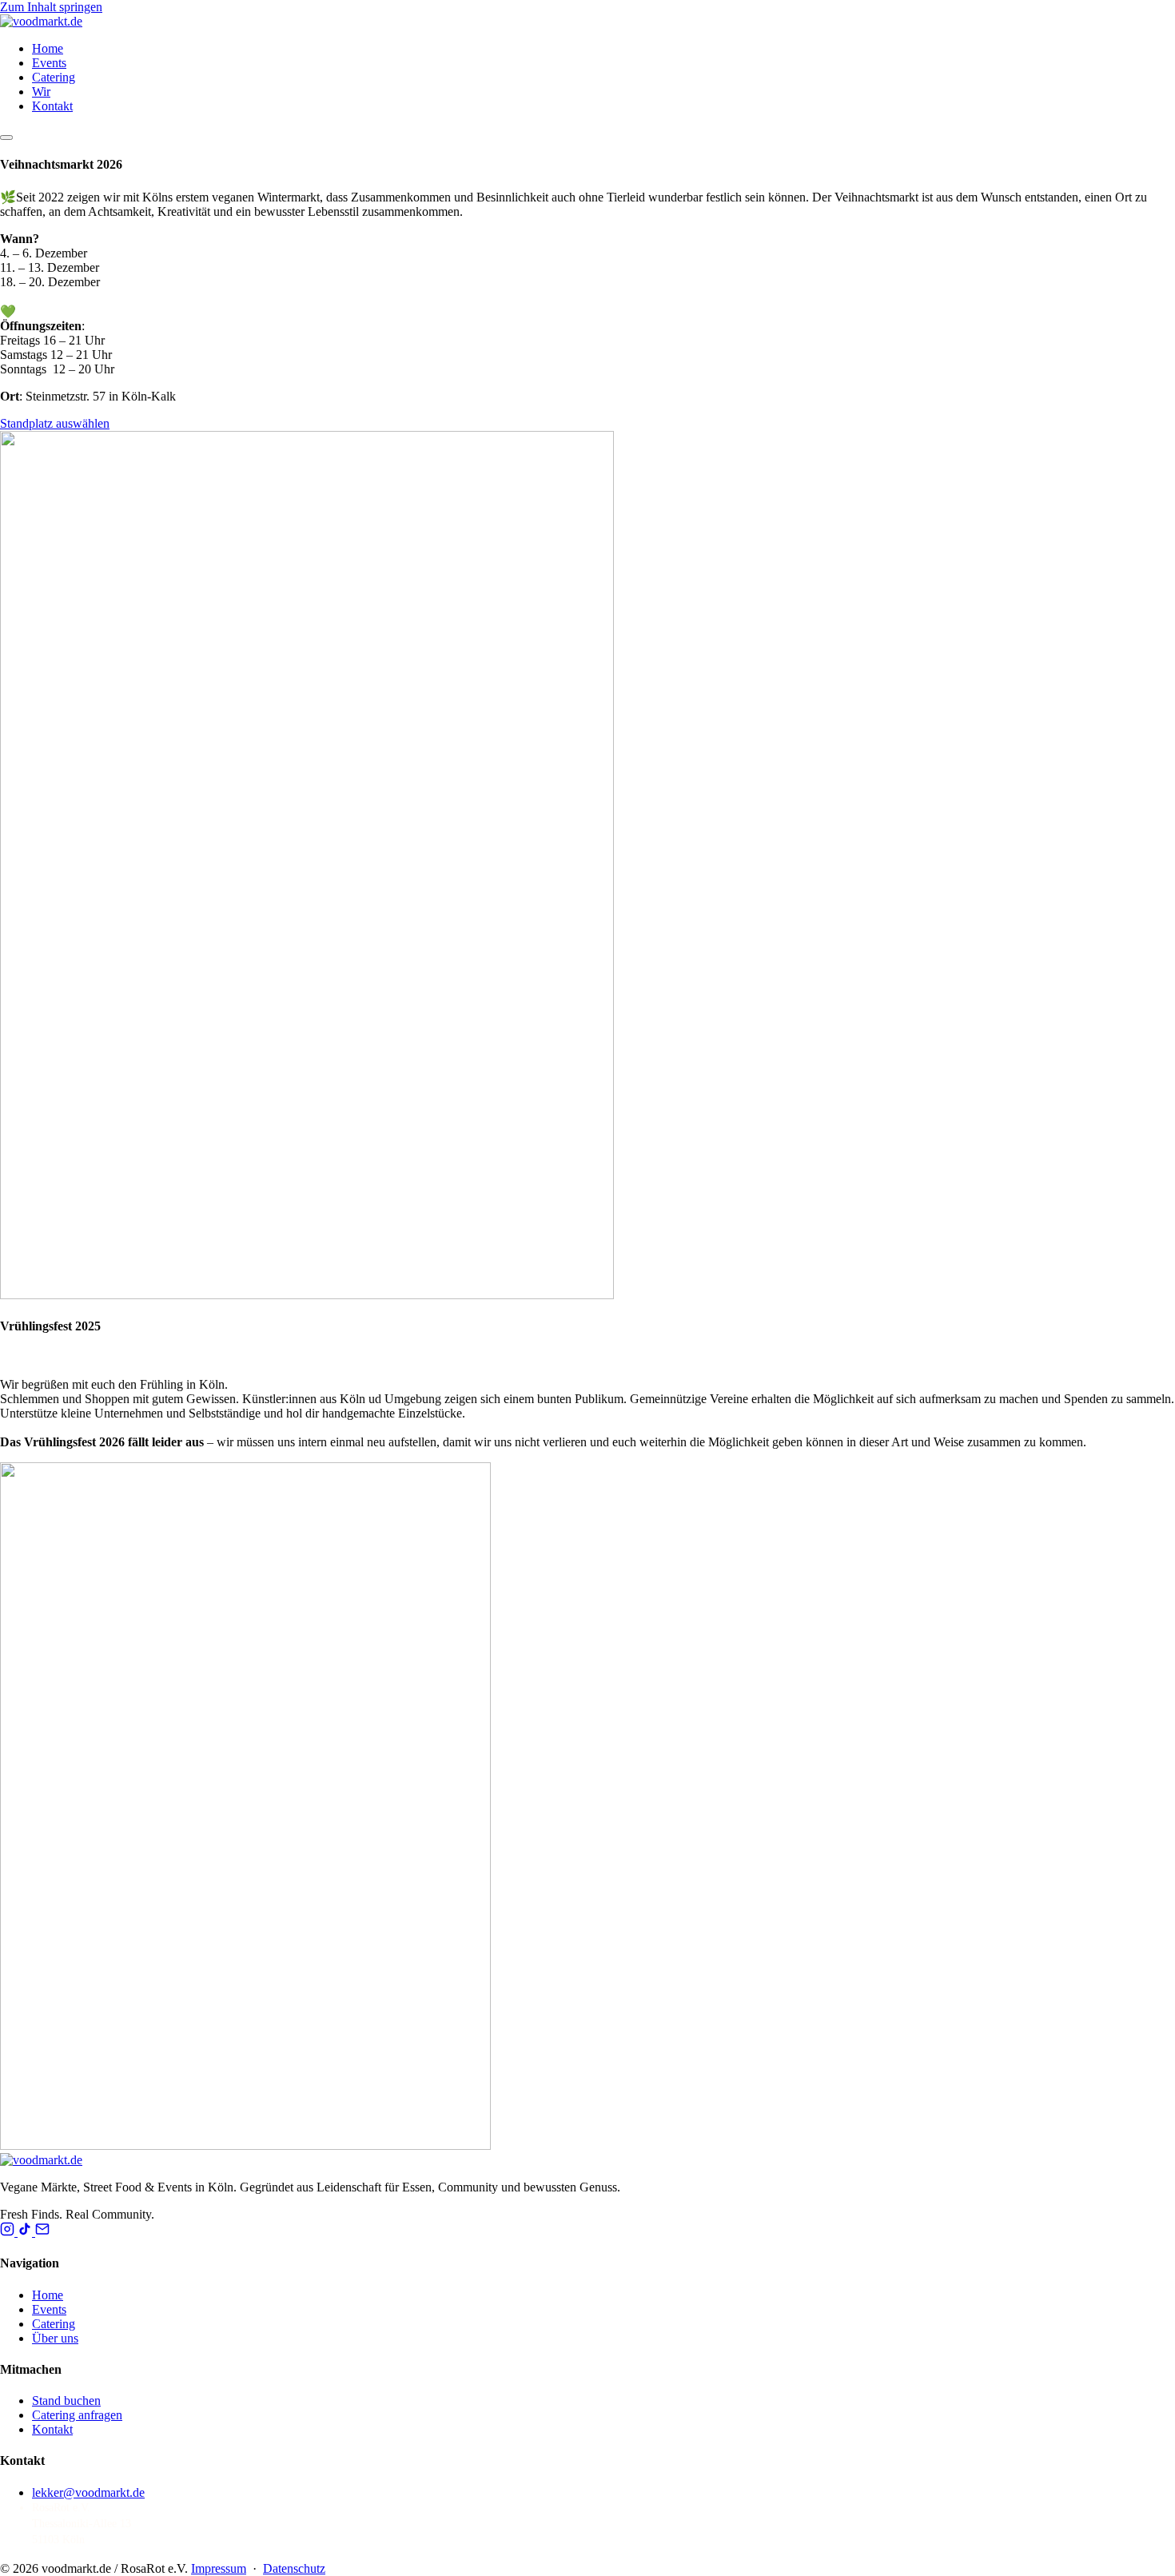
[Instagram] (9, 2232)
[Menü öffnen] (6, 138)
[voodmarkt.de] (41, 21)
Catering (54, 77)
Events (49, 63)
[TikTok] (26, 2232)
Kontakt (52, 106)
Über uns (55, 2338)
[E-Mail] (42, 2232)
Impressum (219, 2568)
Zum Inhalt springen (51, 7)
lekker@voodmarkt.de (88, 2492)
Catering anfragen (77, 2415)
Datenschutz (294, 2568)
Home (48, 48)
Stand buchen (66, 2401)
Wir (41, 92)
